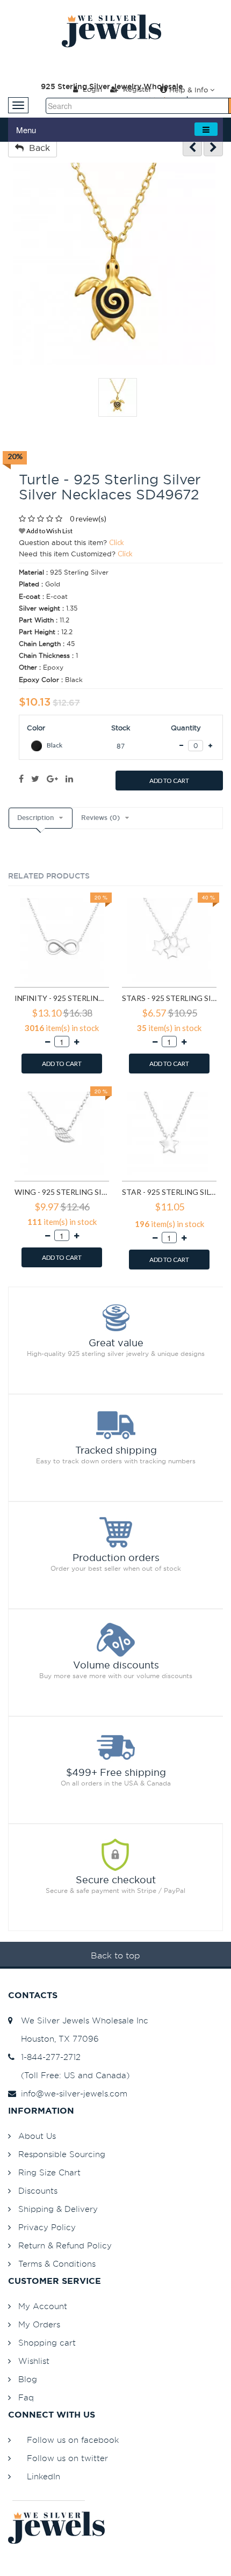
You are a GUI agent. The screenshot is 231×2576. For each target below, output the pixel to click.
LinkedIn (44, 2476)
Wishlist (34, 2361)
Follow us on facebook (73, 2440)
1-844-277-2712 (48, 2057)
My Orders (39, 2324)
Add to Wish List (49, 531)
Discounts (38, 2191)
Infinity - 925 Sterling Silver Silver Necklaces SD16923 (62, 998)
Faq (26, 2397)
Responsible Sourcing (62, 2154)
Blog (28, 2379)
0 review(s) (88, 518)
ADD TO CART (169, 781)
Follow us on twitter (67, 2458)
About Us (37, 2136)
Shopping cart (47, 2343)
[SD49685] (213, 147)
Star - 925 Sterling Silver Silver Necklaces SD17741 (169, 1192)
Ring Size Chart (49, 2172)
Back (37, 148)
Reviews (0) (100, 818)
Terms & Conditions (57, 2264)
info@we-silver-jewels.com (71, 2094)
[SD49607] (192, 147)
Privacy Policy (47, 2227)
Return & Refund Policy (65, 2245)
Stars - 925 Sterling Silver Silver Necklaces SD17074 (169, 998)
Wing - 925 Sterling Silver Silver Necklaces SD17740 (62, 1192)
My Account (43, 2306)
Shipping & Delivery (58, 2209)
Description (35, 818)
